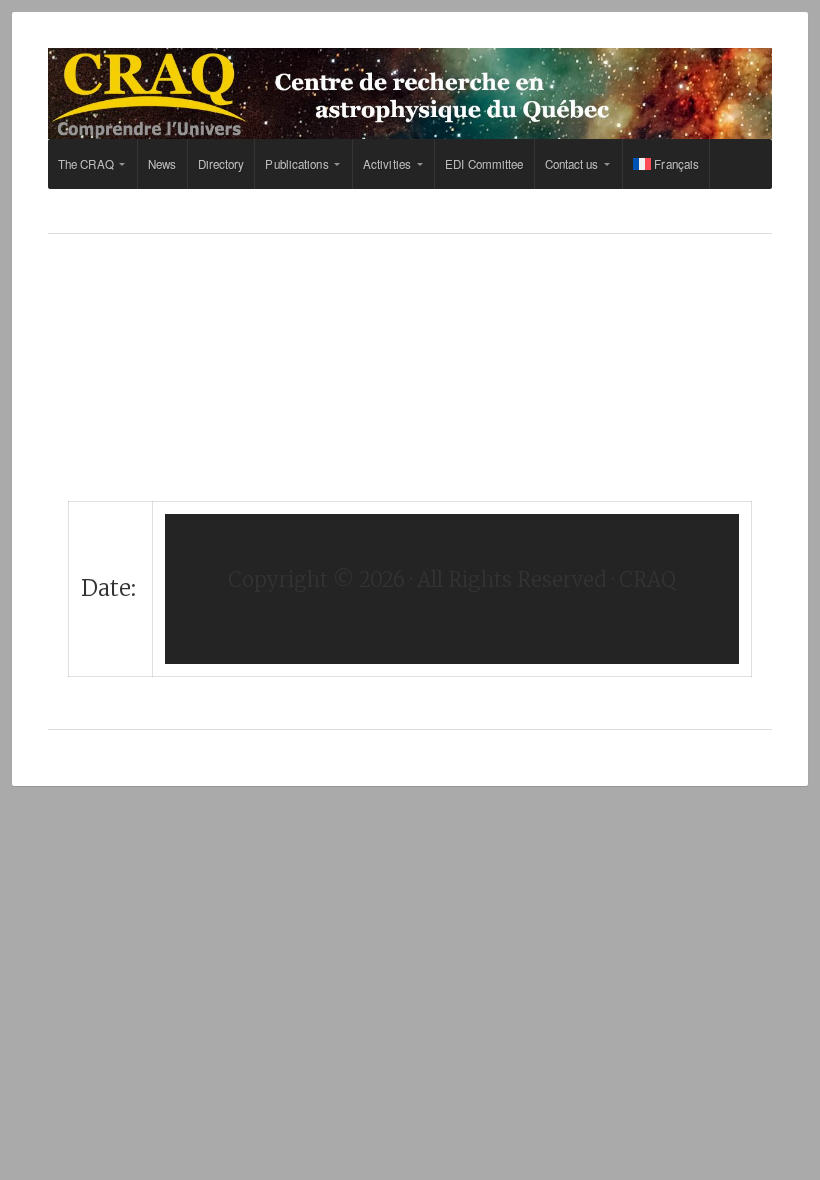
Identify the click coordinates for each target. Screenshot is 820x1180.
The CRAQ (86, 164)
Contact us (572, 164)
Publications (296, 164)
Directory (221, 164)
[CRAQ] (410, 93)
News (162, 164)
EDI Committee (484, 164)
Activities (387, 164)
